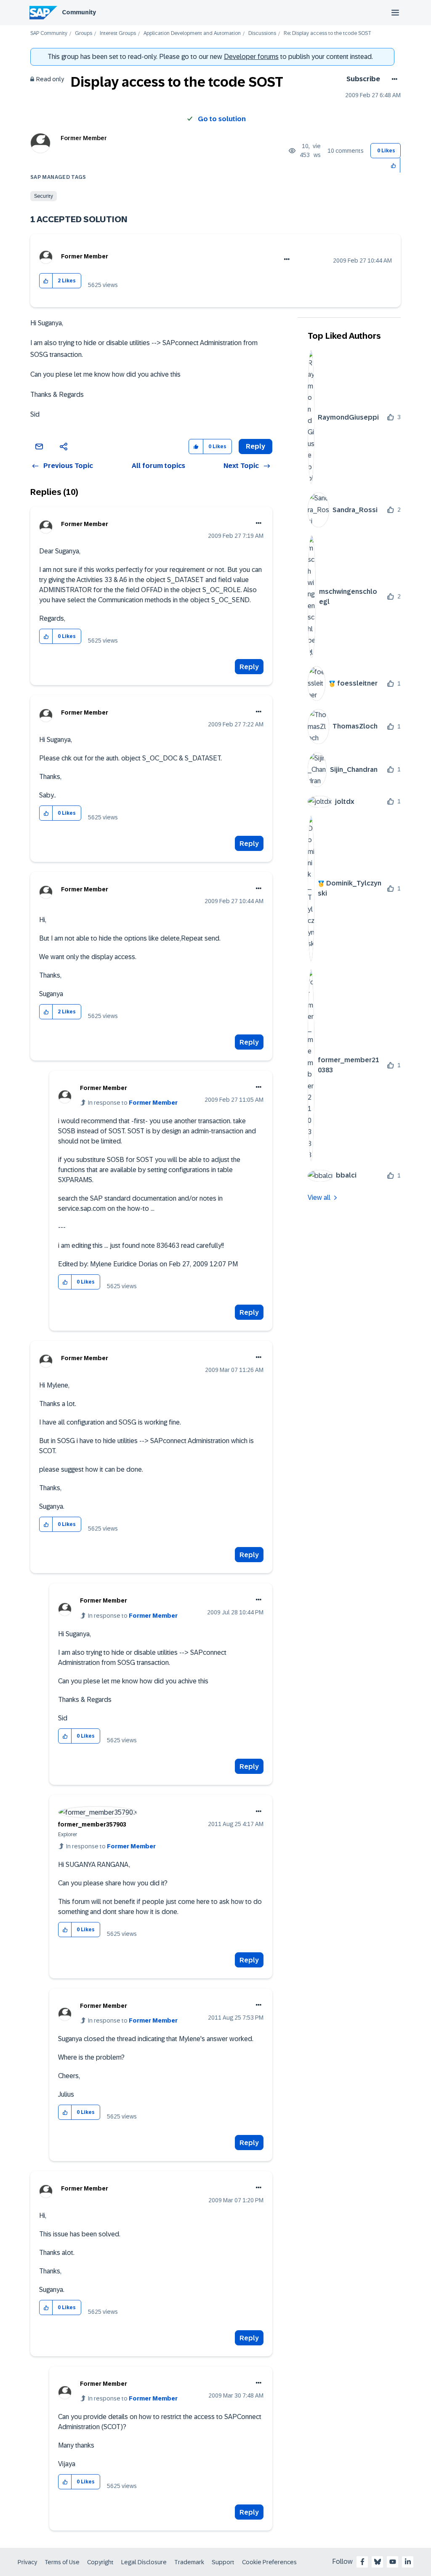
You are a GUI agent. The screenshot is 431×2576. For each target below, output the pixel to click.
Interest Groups (118, 33)
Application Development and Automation (192, 33)
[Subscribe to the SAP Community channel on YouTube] (393, 2562)
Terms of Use (62, 2562)
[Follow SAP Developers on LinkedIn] (408, 2562)
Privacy (27, 2562)
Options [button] (393, 79)
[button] (394, 165)
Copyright (100, 2562)
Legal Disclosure (144, 2562)
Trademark (189, 2562)
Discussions (262, 33)
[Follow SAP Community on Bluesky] (378, 2562)
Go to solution (222, 119)
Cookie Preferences (269, 2562)
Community (79, 12)
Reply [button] (255, 446)
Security (44, 196)
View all (319, 1198)
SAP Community (49, 33)
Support (223, 2562)
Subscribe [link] (363, 79)
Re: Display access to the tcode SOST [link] (327, 33)
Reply (249, 667)
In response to (133, 1103)
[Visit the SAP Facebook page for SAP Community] (362, 2562)
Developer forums (251, 57)
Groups (84, 33)
